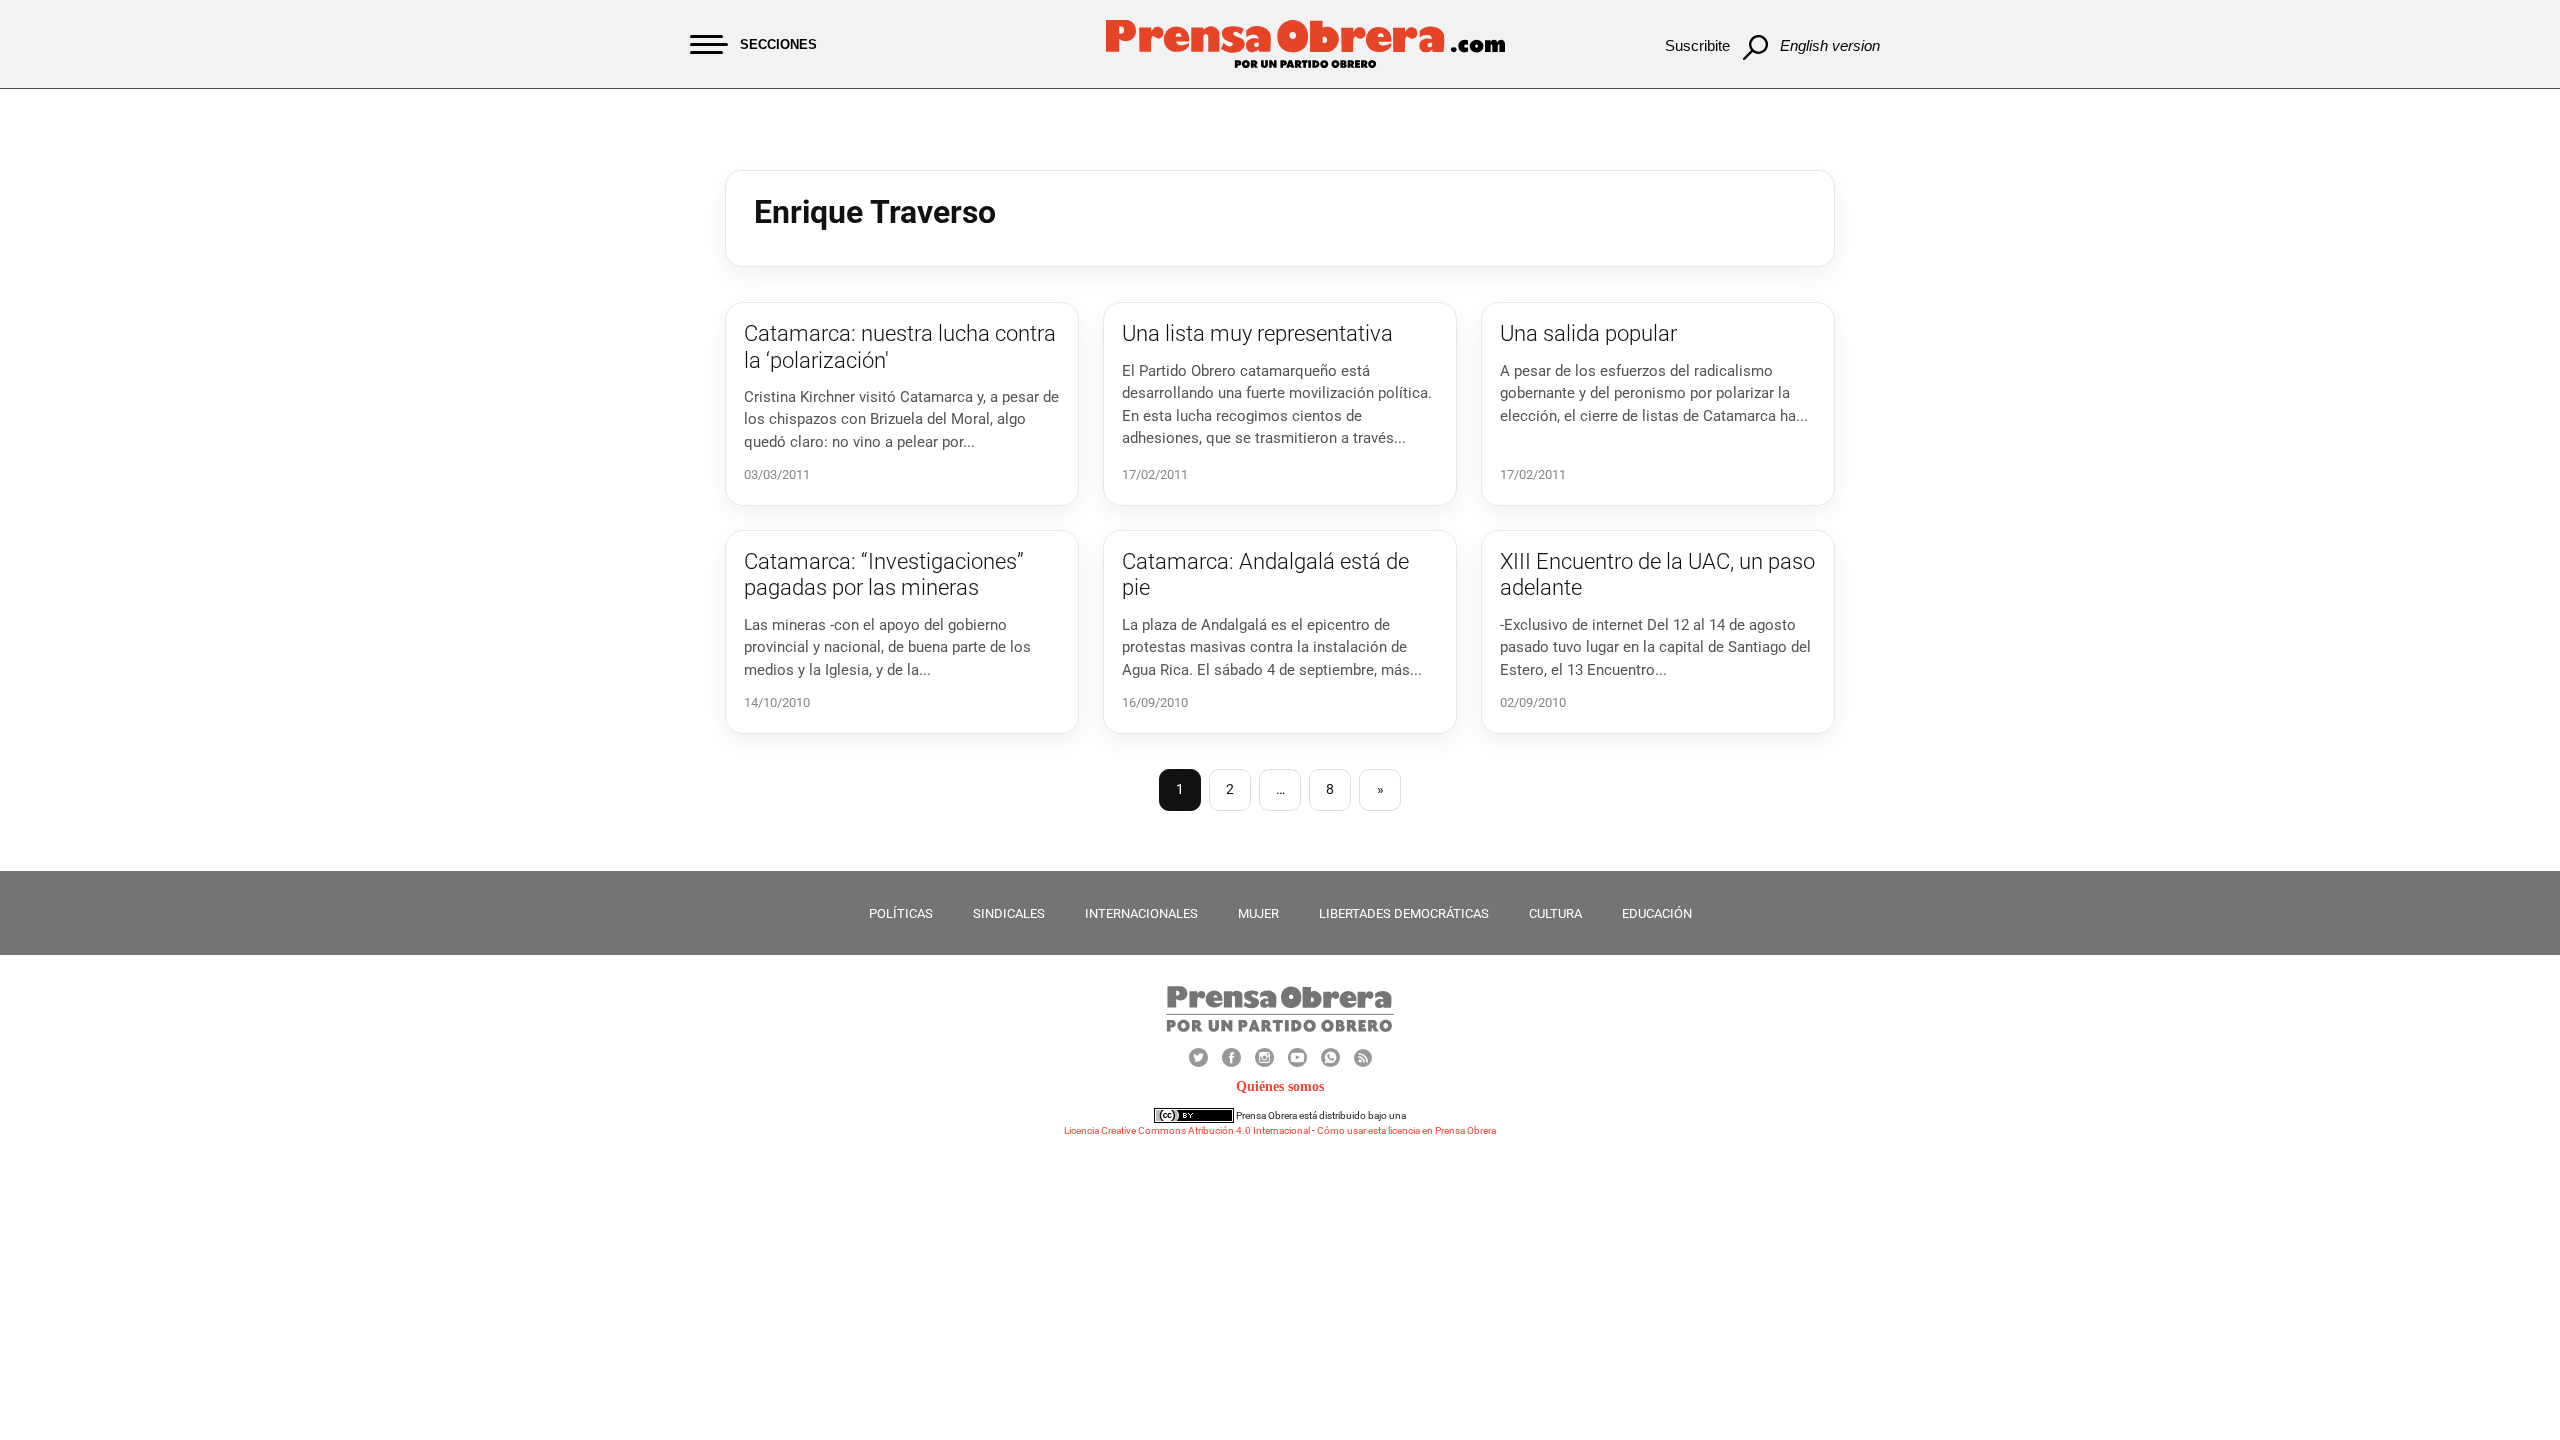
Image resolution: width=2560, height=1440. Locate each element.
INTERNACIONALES (1141, 913)
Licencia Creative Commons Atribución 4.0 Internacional (1187, 1130)
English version (1830, 45)
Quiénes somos (1280, 1086)
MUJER (1258, 913)
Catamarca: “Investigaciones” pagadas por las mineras (884, 574)
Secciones (778, 44)
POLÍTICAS (901, 913)
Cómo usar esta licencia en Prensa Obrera (1406, 1130)
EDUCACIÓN (1657, 913)
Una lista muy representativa (1257, 333)
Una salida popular (1588, 333)
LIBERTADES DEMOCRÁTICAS (1404, 913)
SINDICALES (1009, 913)
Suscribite (1697, 45)
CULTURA (1555, 913)
